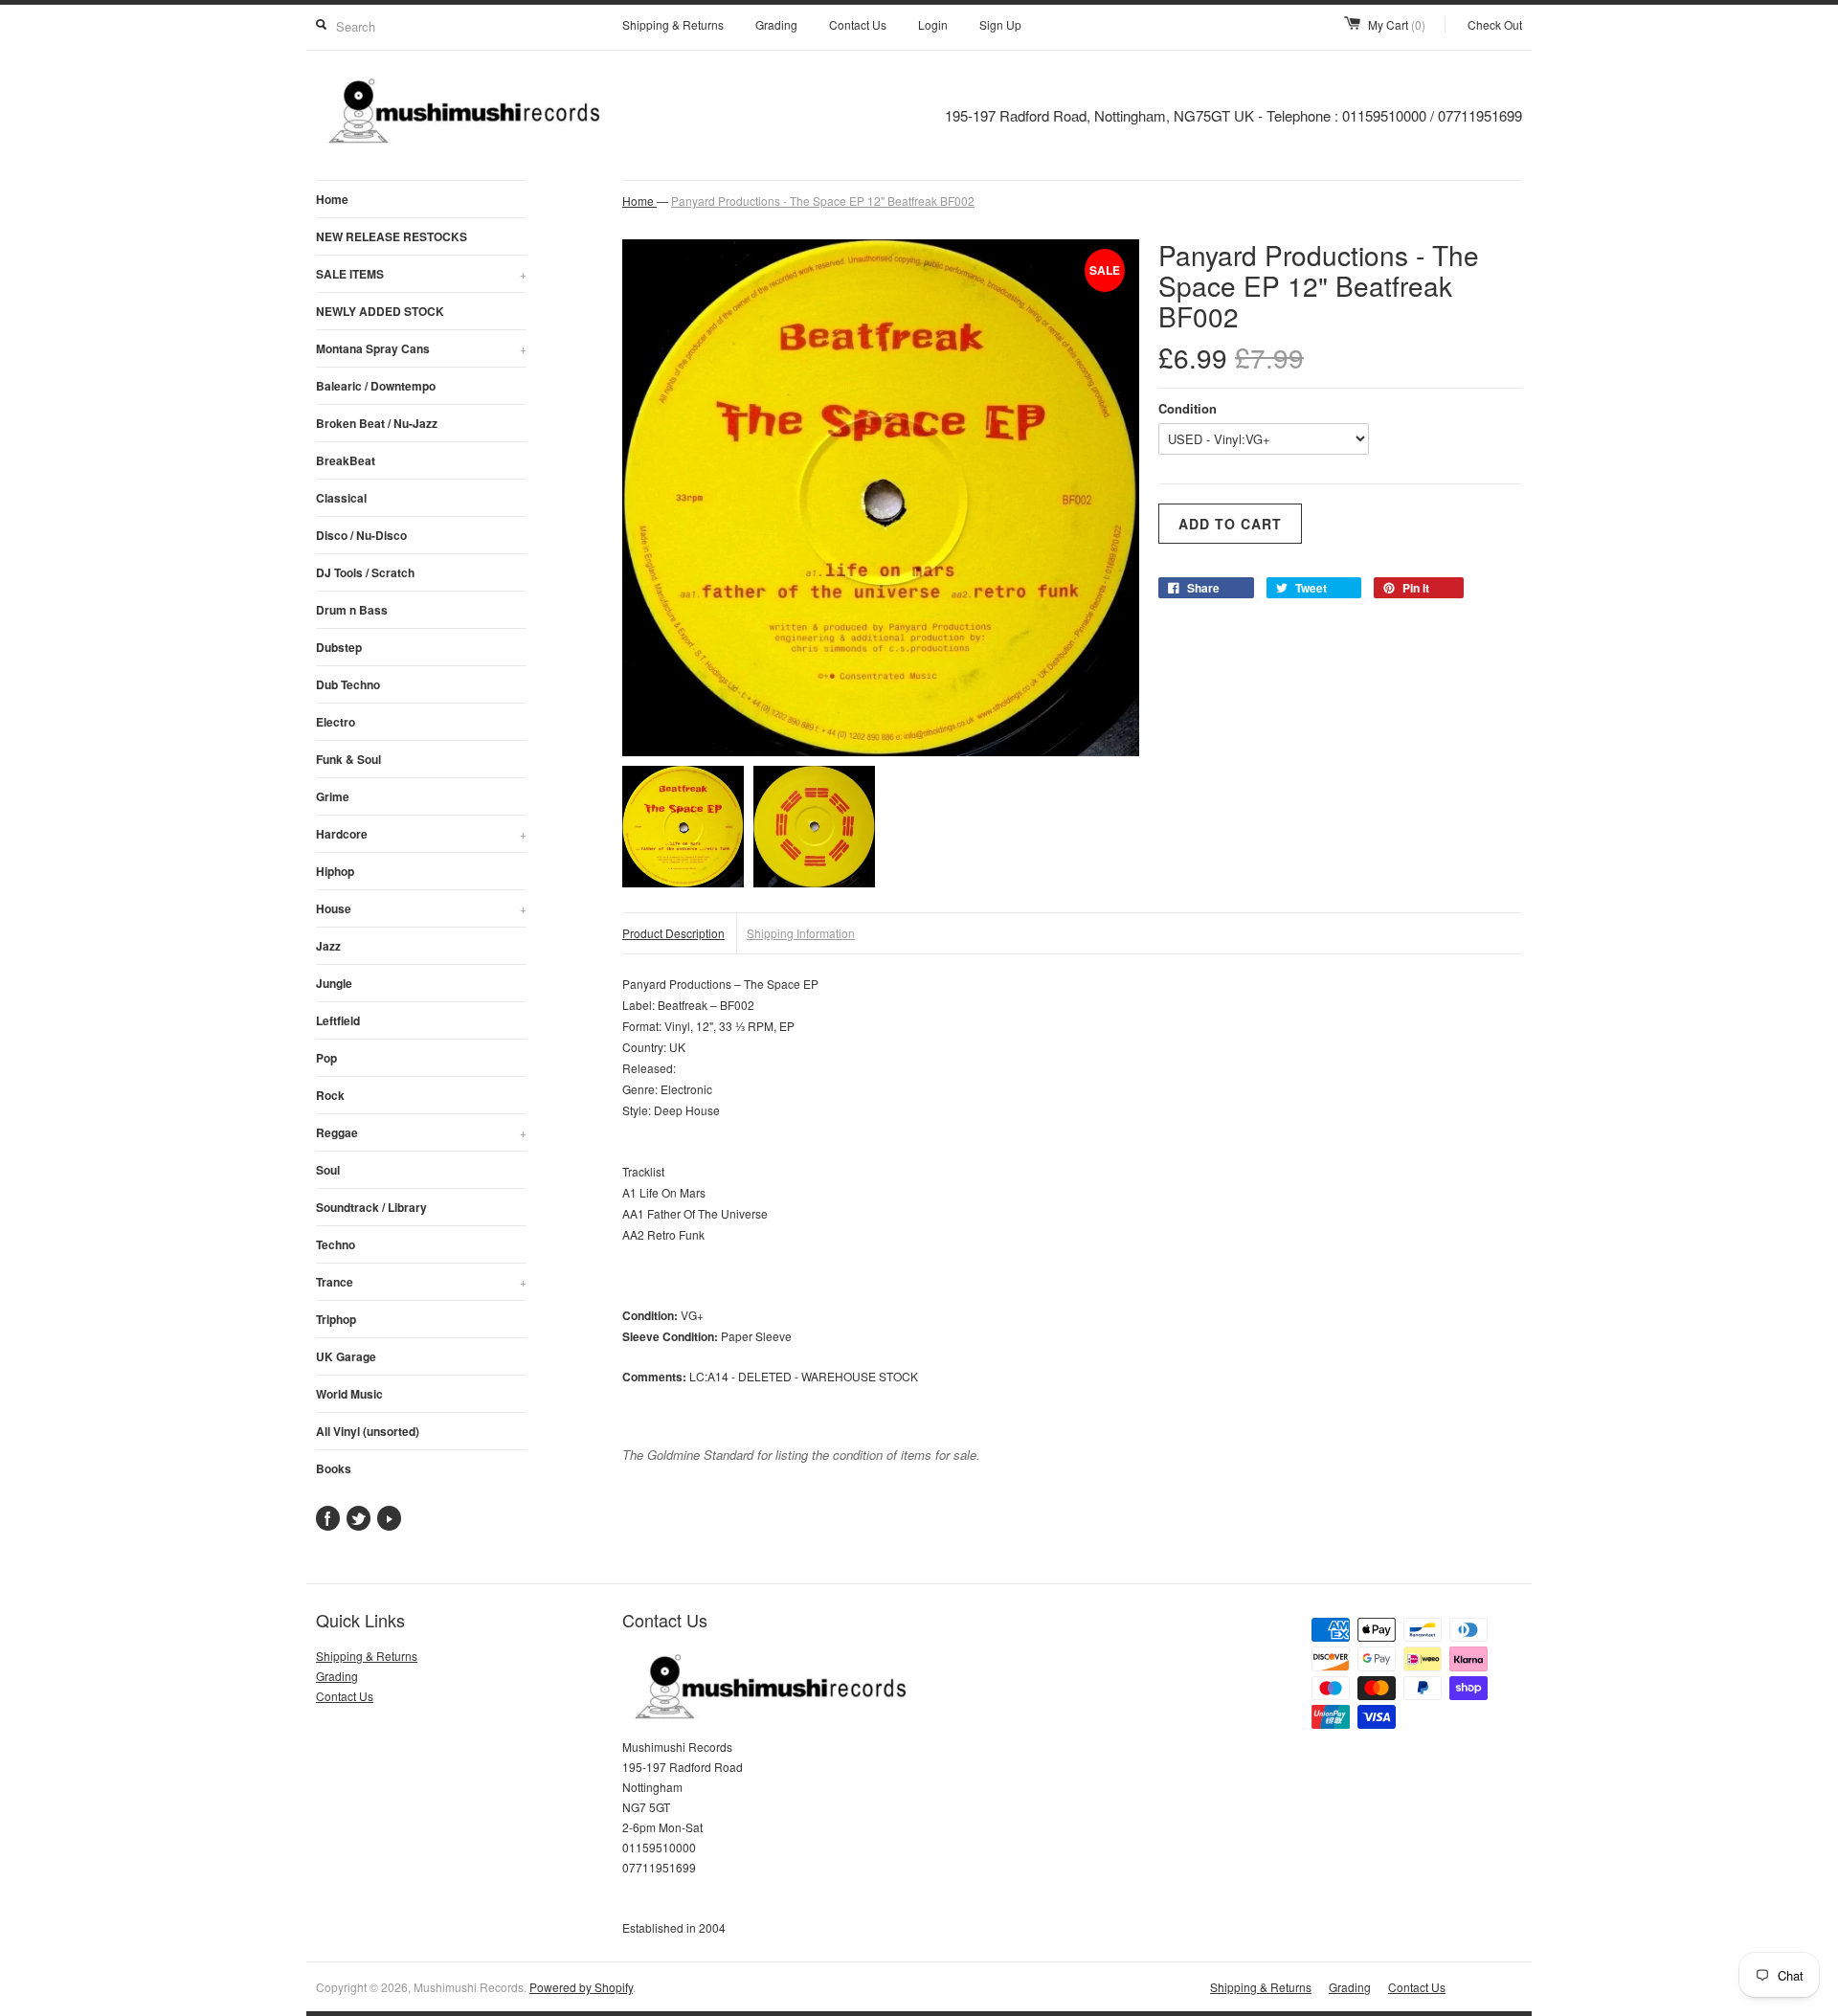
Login (933, 24)
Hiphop (335, 871)
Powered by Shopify (581, 1987)
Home (332, 199)
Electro (336, 722)
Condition (1188, 408)
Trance (421, 1282)
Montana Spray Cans (421, 348)
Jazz (328, 946)
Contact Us (858, 24)
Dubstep (339, 647)
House (421, 908)
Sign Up (1000, 24)
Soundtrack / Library (371, 1207)
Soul (328, 1170)
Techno (336, 1244)
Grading (776, 24)
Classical (341, 498)
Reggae (421, 1132)
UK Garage (346, 1356)
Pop (326, 1058)
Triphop (336, 1319)
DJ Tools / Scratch (365, 572)
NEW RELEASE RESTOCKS (392, 236)
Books (334, 1468)
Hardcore (421, 834)
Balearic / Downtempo (376, 386)
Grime (333, 796)
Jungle (334, 983)
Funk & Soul (348, 759)
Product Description (673, 933)
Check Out (1495, 24)
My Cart (1397, 24)
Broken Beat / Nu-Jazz (377, 423)
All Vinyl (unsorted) (368, 1431)
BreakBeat (346, 460)
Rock (330, 1095)
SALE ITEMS (421, 274)
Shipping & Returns (673, 24)
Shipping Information (801, 933)
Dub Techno (348, 684)
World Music (349, 1394)
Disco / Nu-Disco (361, 535)
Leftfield (338, 1020)
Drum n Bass (352, 610)
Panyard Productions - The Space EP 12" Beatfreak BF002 (823, 201)
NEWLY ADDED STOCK (380, 311)
